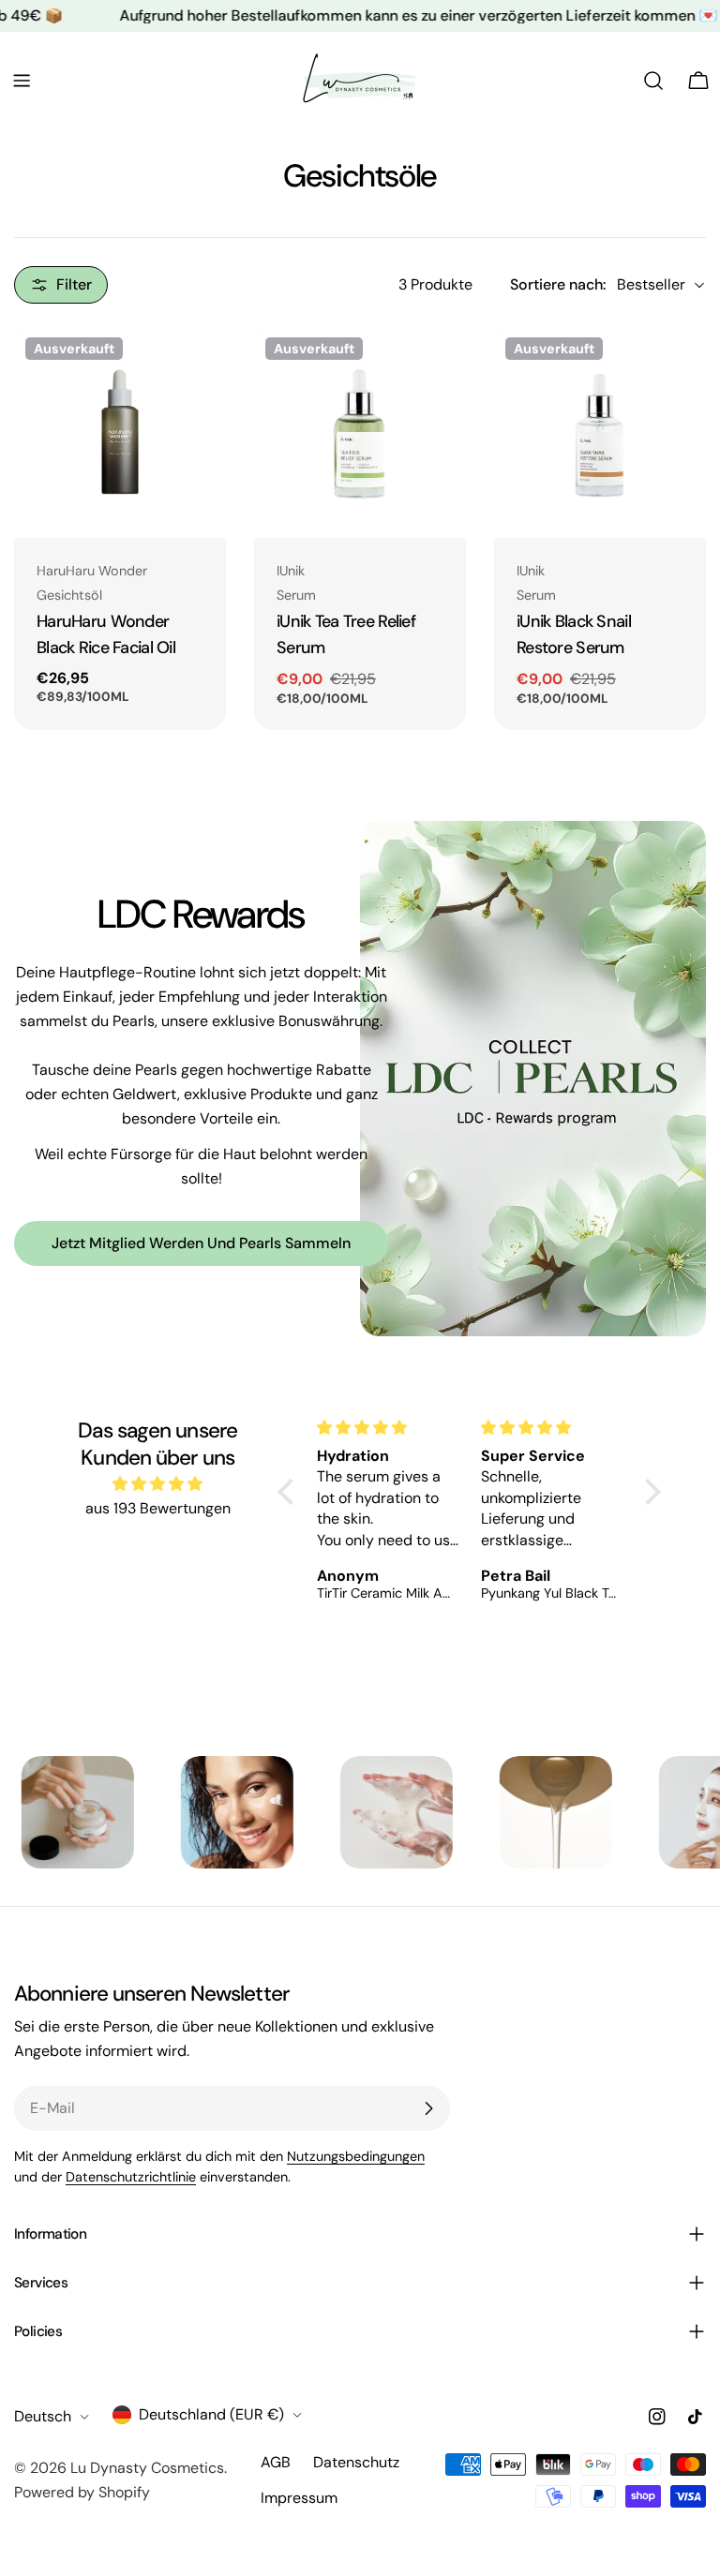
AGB (276, 2462)
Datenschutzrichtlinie (131, 2177)
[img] (157, 1484)
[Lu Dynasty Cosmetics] (150, 1812)
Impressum (299, 2498)
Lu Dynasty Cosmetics (147, 2468)
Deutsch (43, 2416)
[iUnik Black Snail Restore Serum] (600, 432)
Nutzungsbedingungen (356, 2156)
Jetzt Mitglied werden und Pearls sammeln (201, 1243)
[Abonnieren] (428, 2108)
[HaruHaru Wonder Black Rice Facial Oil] (120, 432)
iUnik (291, 571)
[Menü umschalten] (22, 81)
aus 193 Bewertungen (158, 1508)
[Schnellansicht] (199, 367)
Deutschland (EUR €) (211, 2414)
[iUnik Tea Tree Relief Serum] (360, 432)
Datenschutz (356, 2462)
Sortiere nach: (558, 284)
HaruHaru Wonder (92, 571)
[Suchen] (653, 81)
